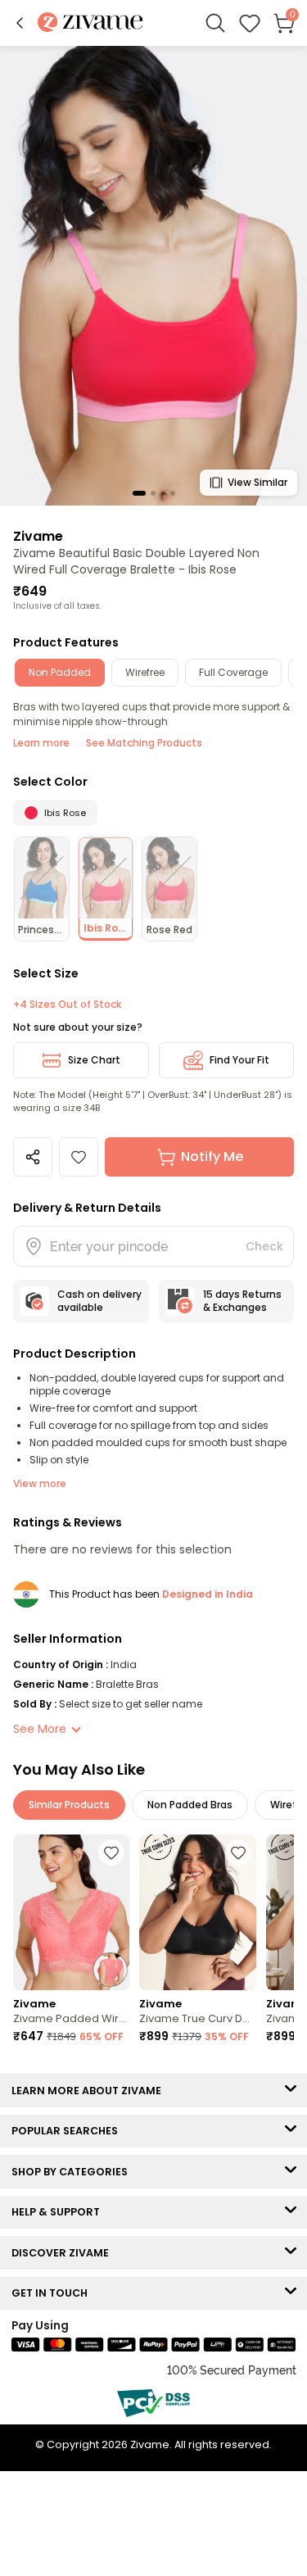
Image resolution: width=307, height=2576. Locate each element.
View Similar (257, 482)
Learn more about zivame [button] (90, 2091)
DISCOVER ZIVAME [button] (64, 2253)
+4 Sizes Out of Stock (67, 1005)
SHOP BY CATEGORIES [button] (73, 2172)
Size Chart (94, 1060)
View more (40, 1483)
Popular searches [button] (68, 2131)
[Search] (215, 23)
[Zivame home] (90, 23)
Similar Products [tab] (69, 1805)
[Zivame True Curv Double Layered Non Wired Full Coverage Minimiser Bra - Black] (197, 1912)
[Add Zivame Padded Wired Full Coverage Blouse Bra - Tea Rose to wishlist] (111, 1853)
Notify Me (212, 1156)
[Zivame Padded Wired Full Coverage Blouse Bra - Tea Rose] (71, 1912)
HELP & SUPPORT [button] (59, 2212)
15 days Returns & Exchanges (242, 1301)
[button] (20, 23)
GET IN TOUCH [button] (53, 2293)
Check (264, 1246)
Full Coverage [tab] (233, 672)
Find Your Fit (239, 1060)
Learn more (41, 743)
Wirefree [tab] (145, 672)
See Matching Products (144, 743)
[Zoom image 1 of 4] (153, 275)
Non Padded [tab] (60, 672)
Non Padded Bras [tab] (190, 1805)
